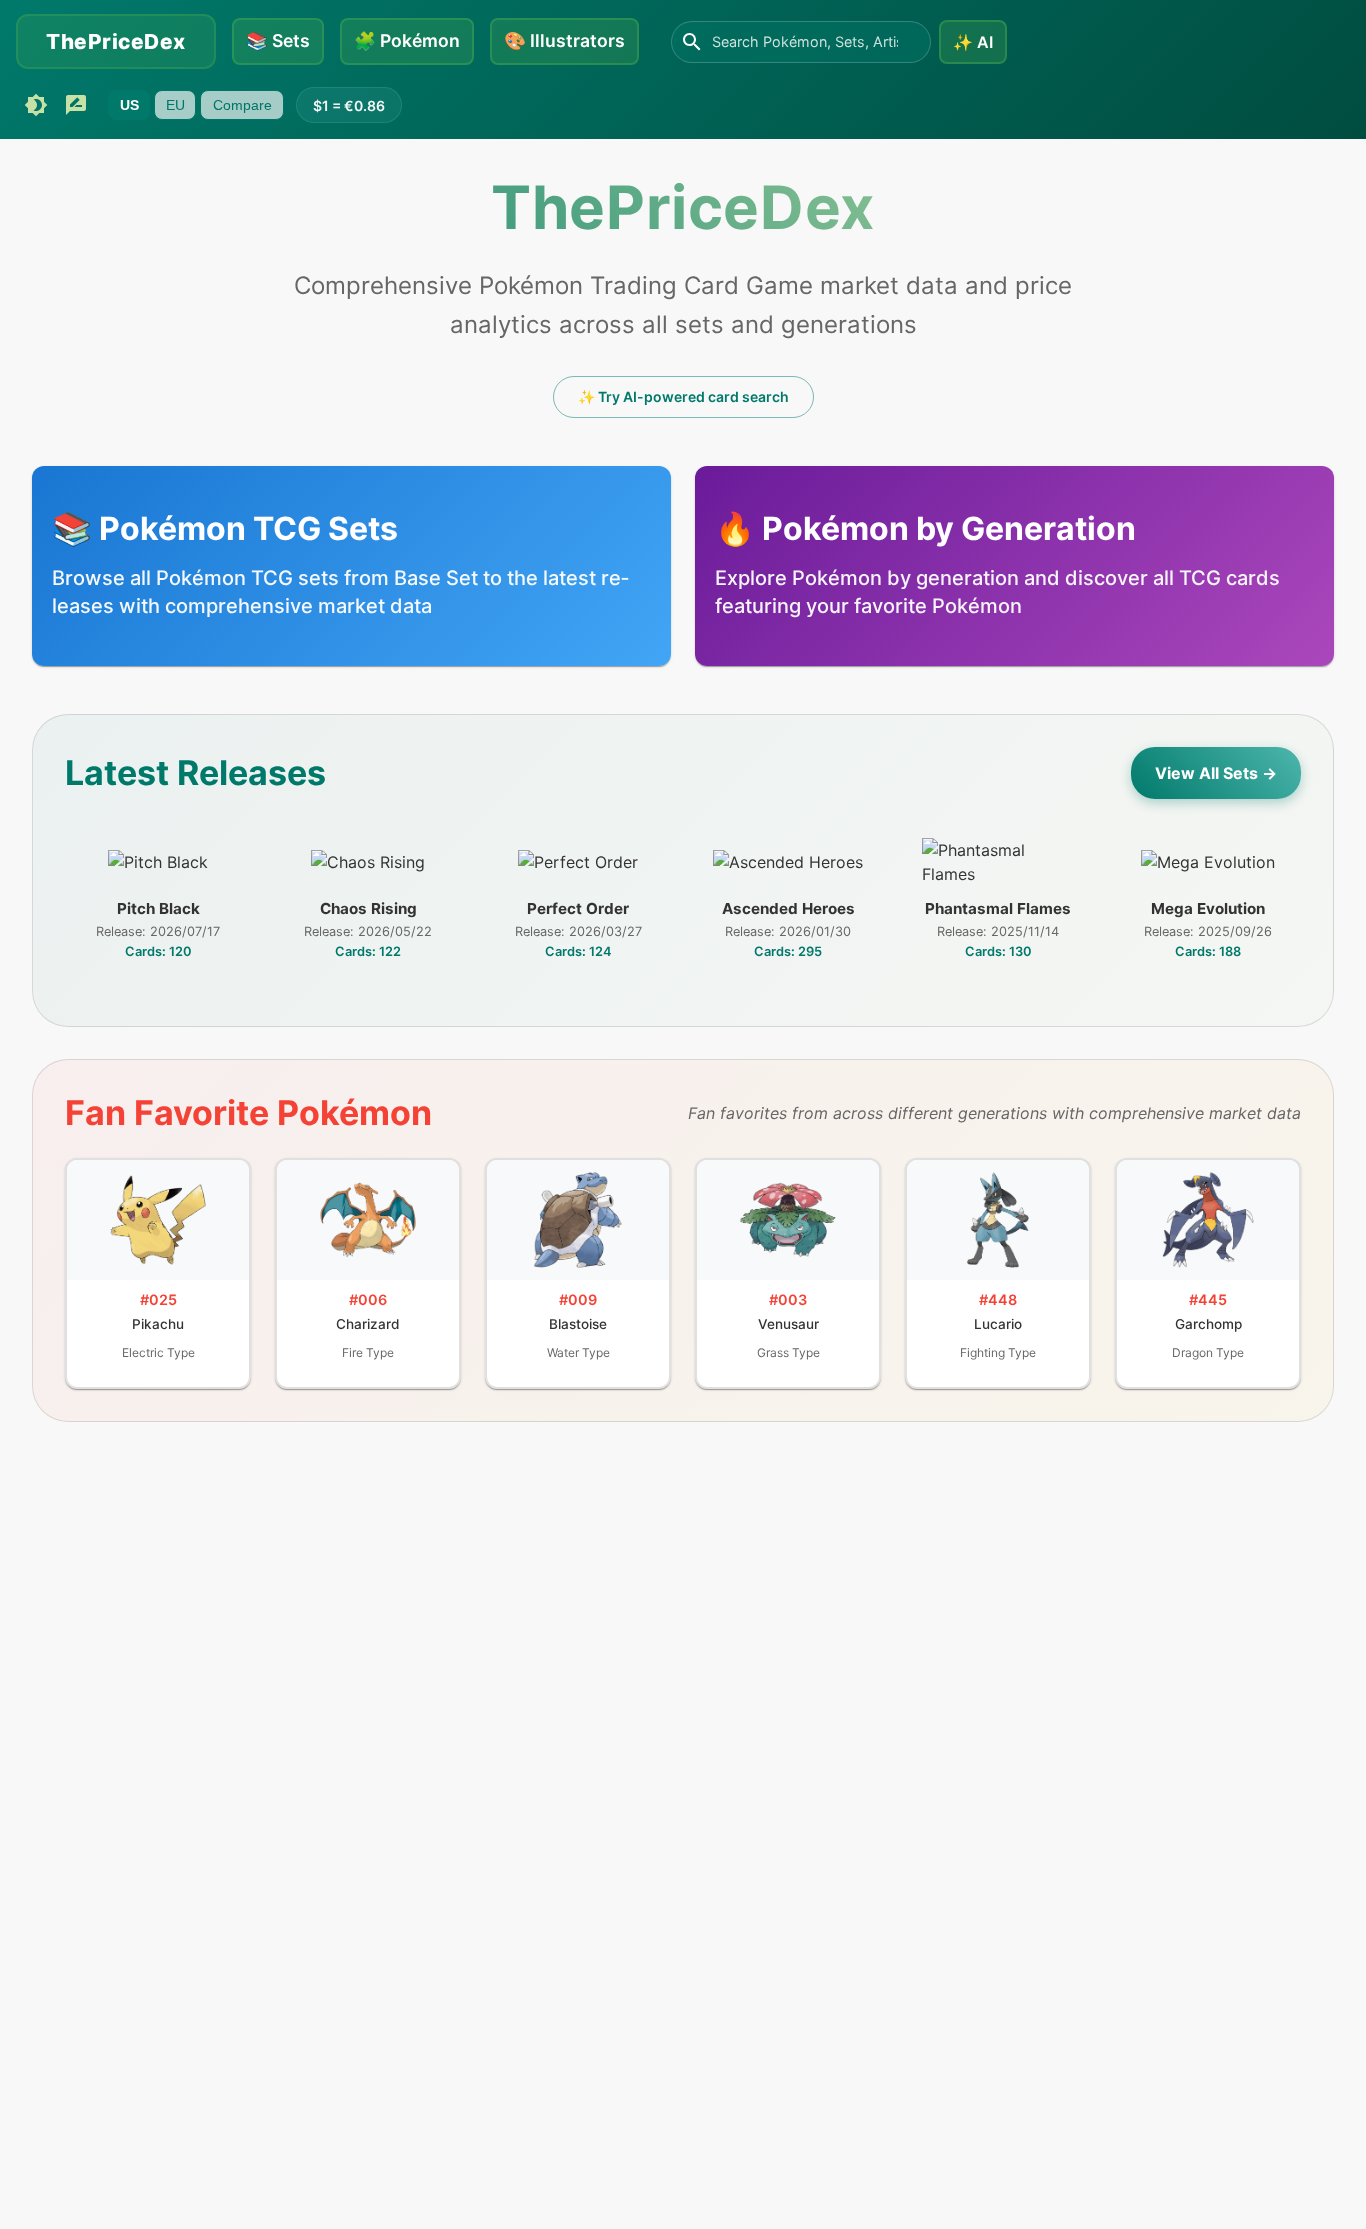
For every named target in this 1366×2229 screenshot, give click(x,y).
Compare (242, 105)
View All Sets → (1216, 773)
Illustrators (564, 40)
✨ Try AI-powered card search (683, 396)
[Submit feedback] (76, 105)
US (129, 105)
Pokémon (407, 40)
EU (175, 105)
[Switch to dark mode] (36, 105)
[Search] (692, 42)
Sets (278, 40)
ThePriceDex (116, 41)
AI (973, 42)
